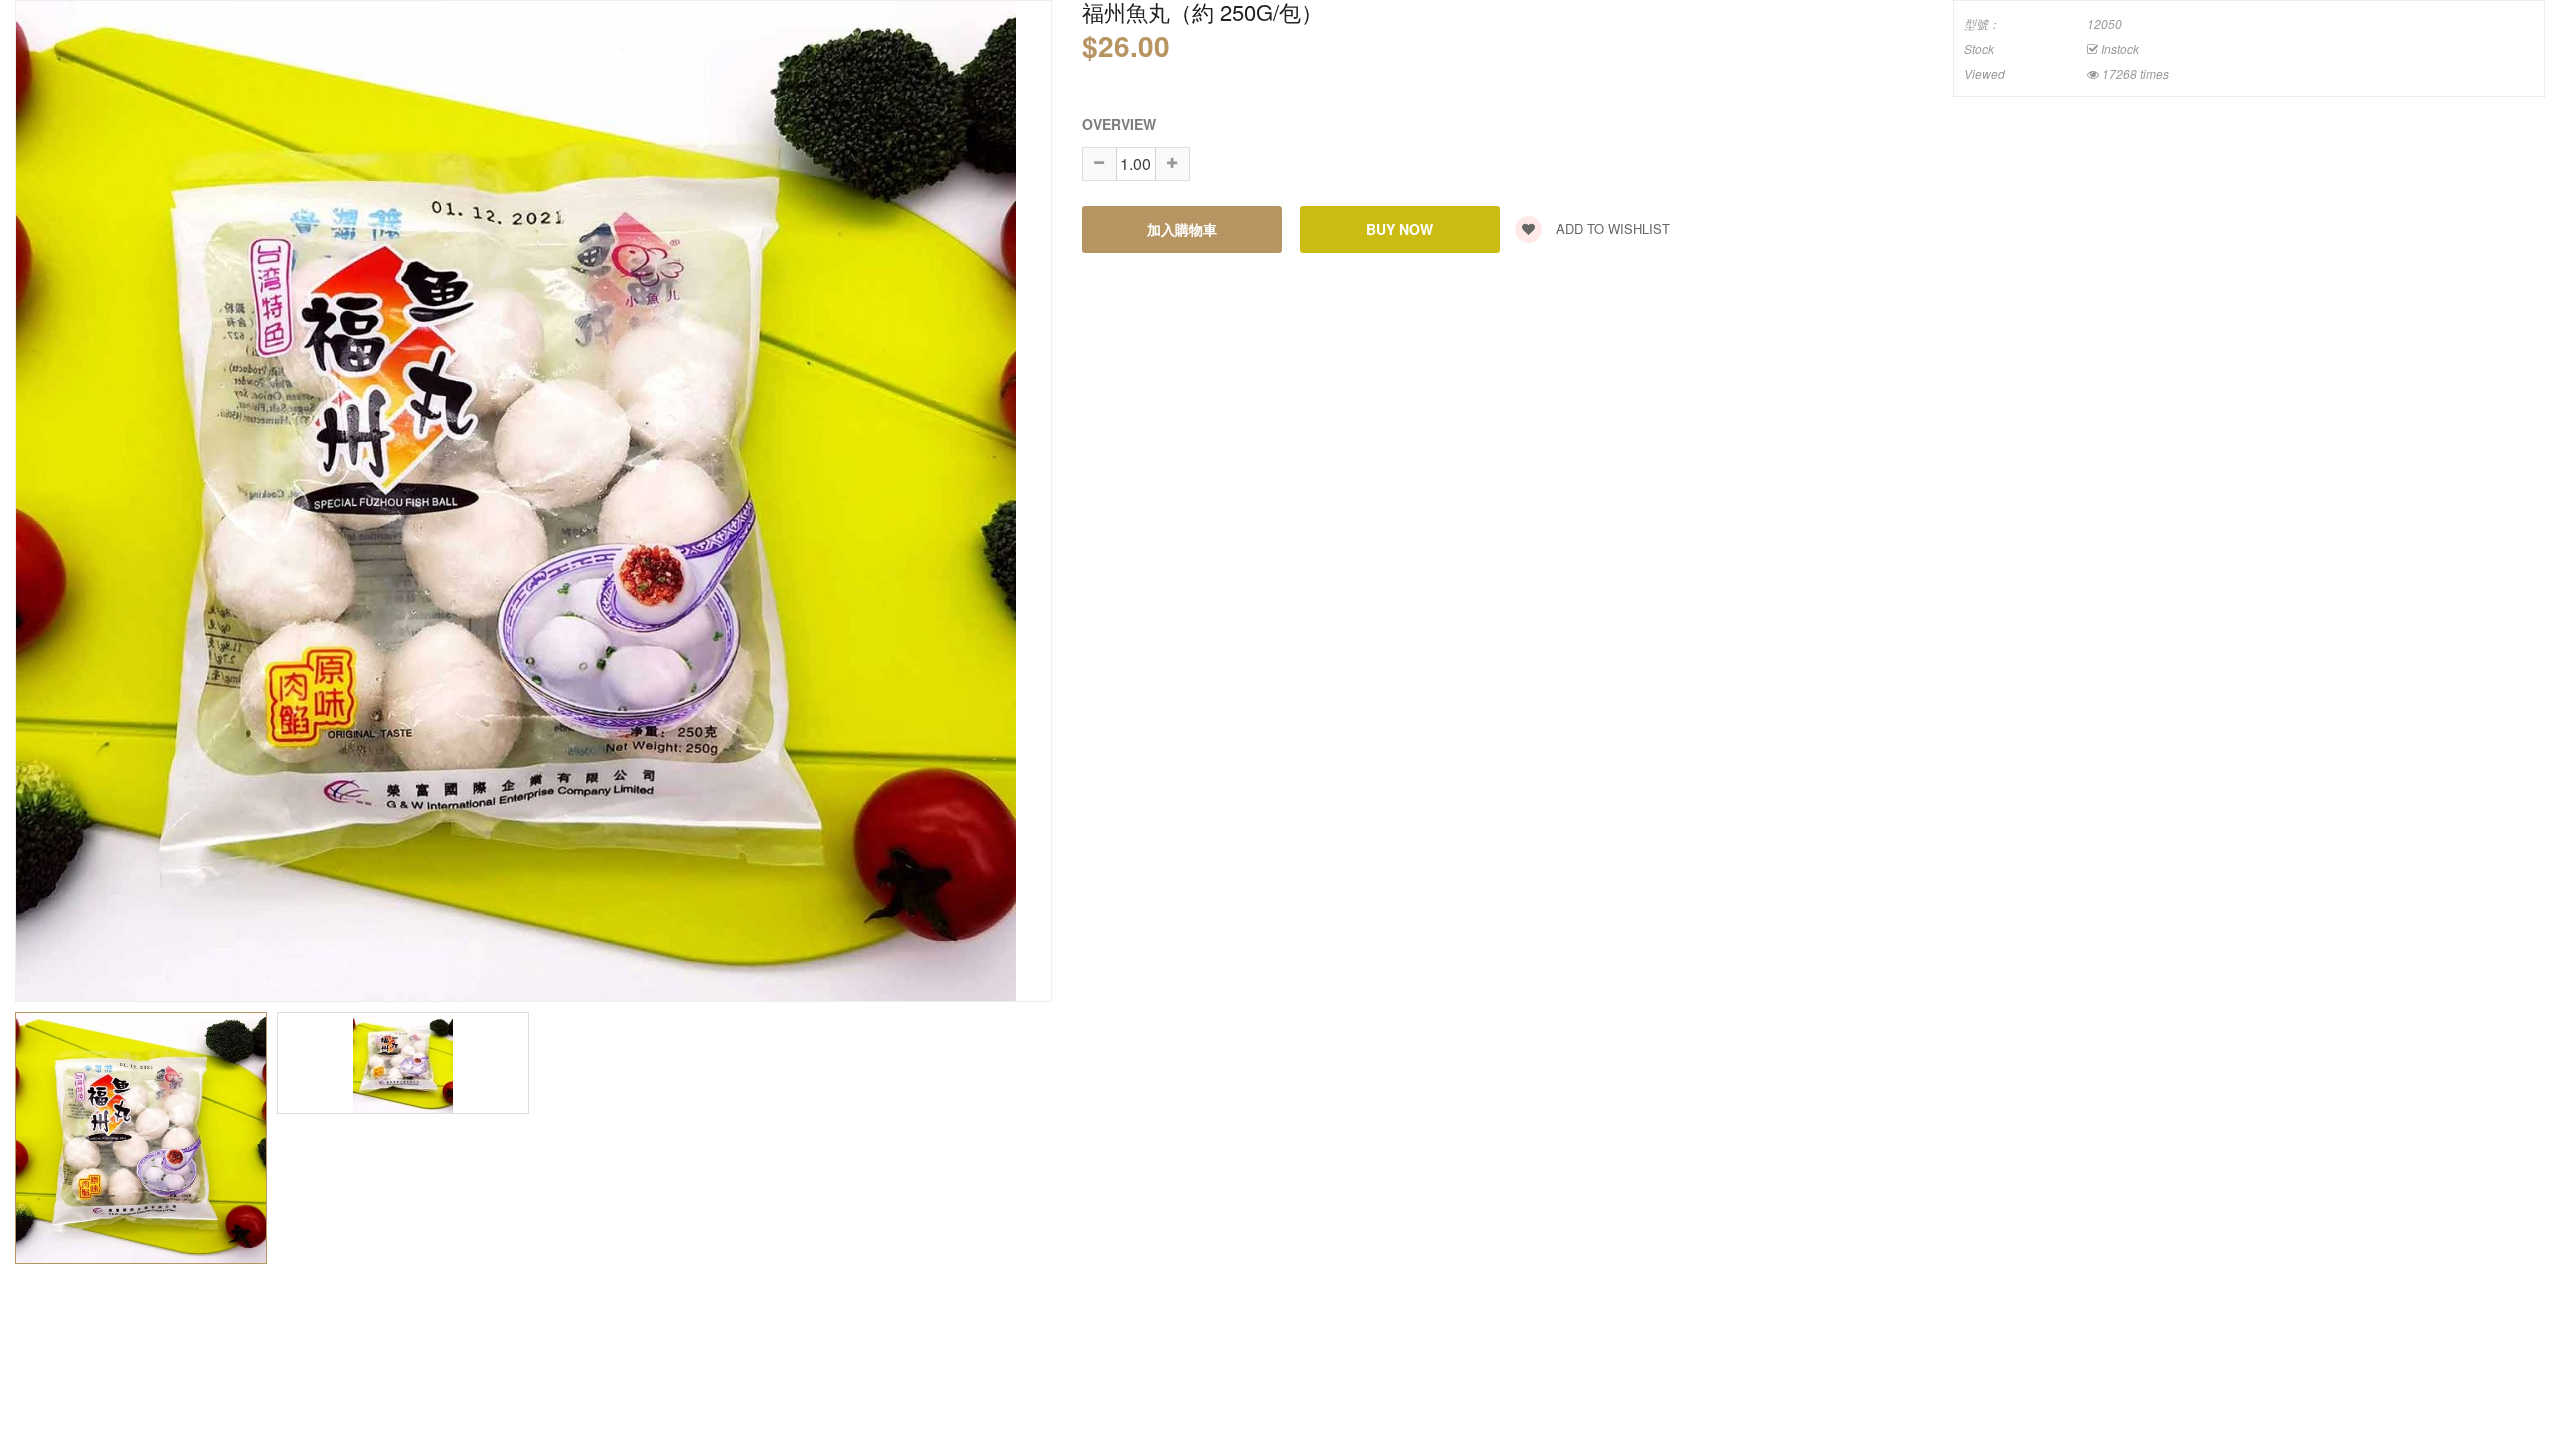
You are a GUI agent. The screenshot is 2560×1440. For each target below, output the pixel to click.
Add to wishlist (1611, 228)
